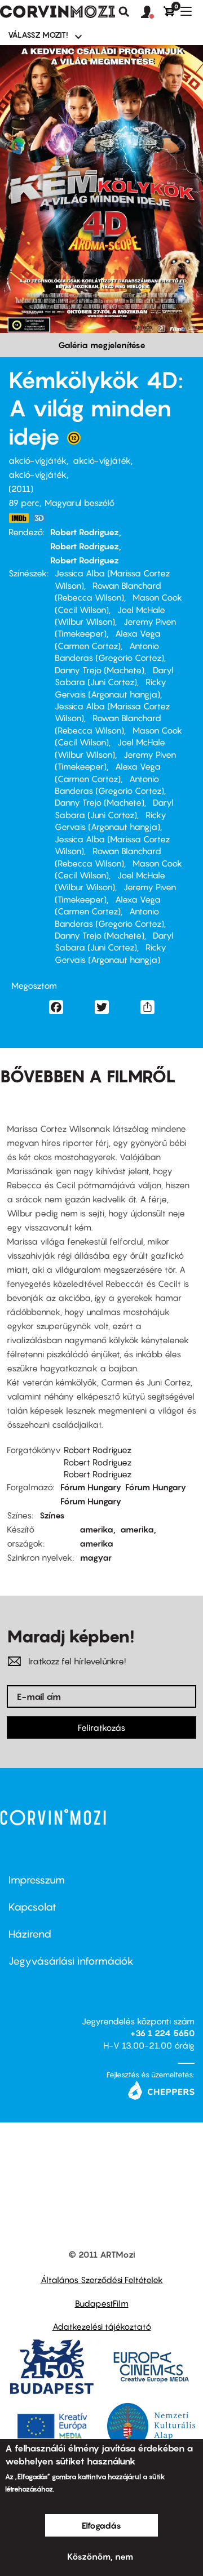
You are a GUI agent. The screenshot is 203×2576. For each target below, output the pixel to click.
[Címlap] (58, 12)
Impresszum (37, 1880)
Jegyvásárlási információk (71, 1961)
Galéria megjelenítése (102, 345)
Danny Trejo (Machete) (100, 670)
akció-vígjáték (37, 460)
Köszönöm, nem (100, 2556)
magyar (96, 1557)
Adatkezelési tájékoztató (102, 2326)
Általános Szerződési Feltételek (102, 2280)
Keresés (124, 12)
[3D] (42, 518)
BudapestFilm (102, 2303)
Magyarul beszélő (80, 503)
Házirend (30, 1934)
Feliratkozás (101, 1727)
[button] (152, 12)
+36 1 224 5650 (162, 2033)
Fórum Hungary (91, 1487)
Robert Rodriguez (85, 532)
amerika (96, 1529)
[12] (74, 441)
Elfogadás (101, 2525)
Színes (52, 1515)
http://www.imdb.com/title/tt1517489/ (19, 518)
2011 (21, 488)
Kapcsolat (32, 1907)
